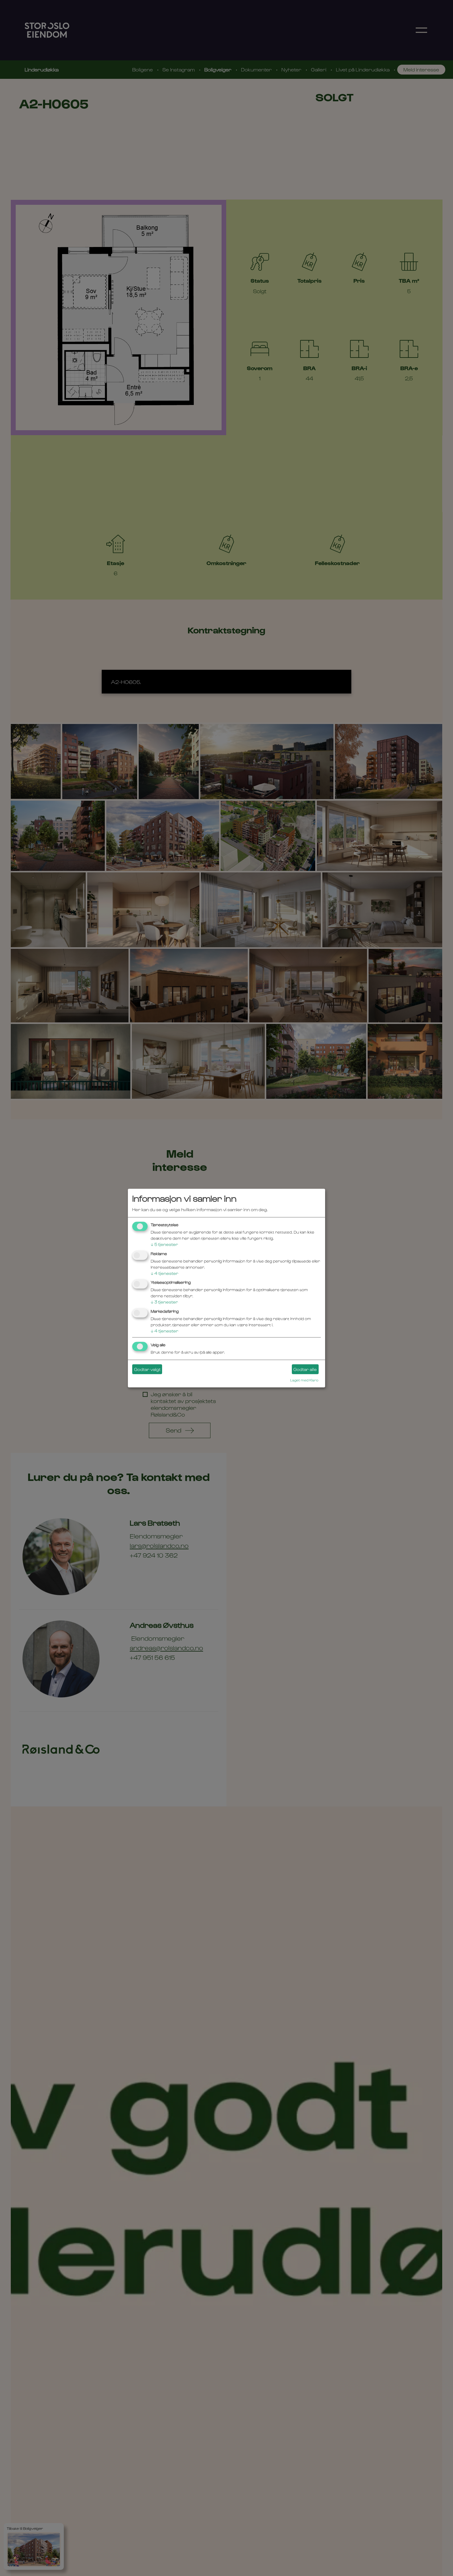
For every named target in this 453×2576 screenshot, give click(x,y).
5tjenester (164, 1244)
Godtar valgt (147, 1369)
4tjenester (165, 1273)
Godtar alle (305, 1369)
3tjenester (164, 1302)
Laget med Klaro (304, 1380)
